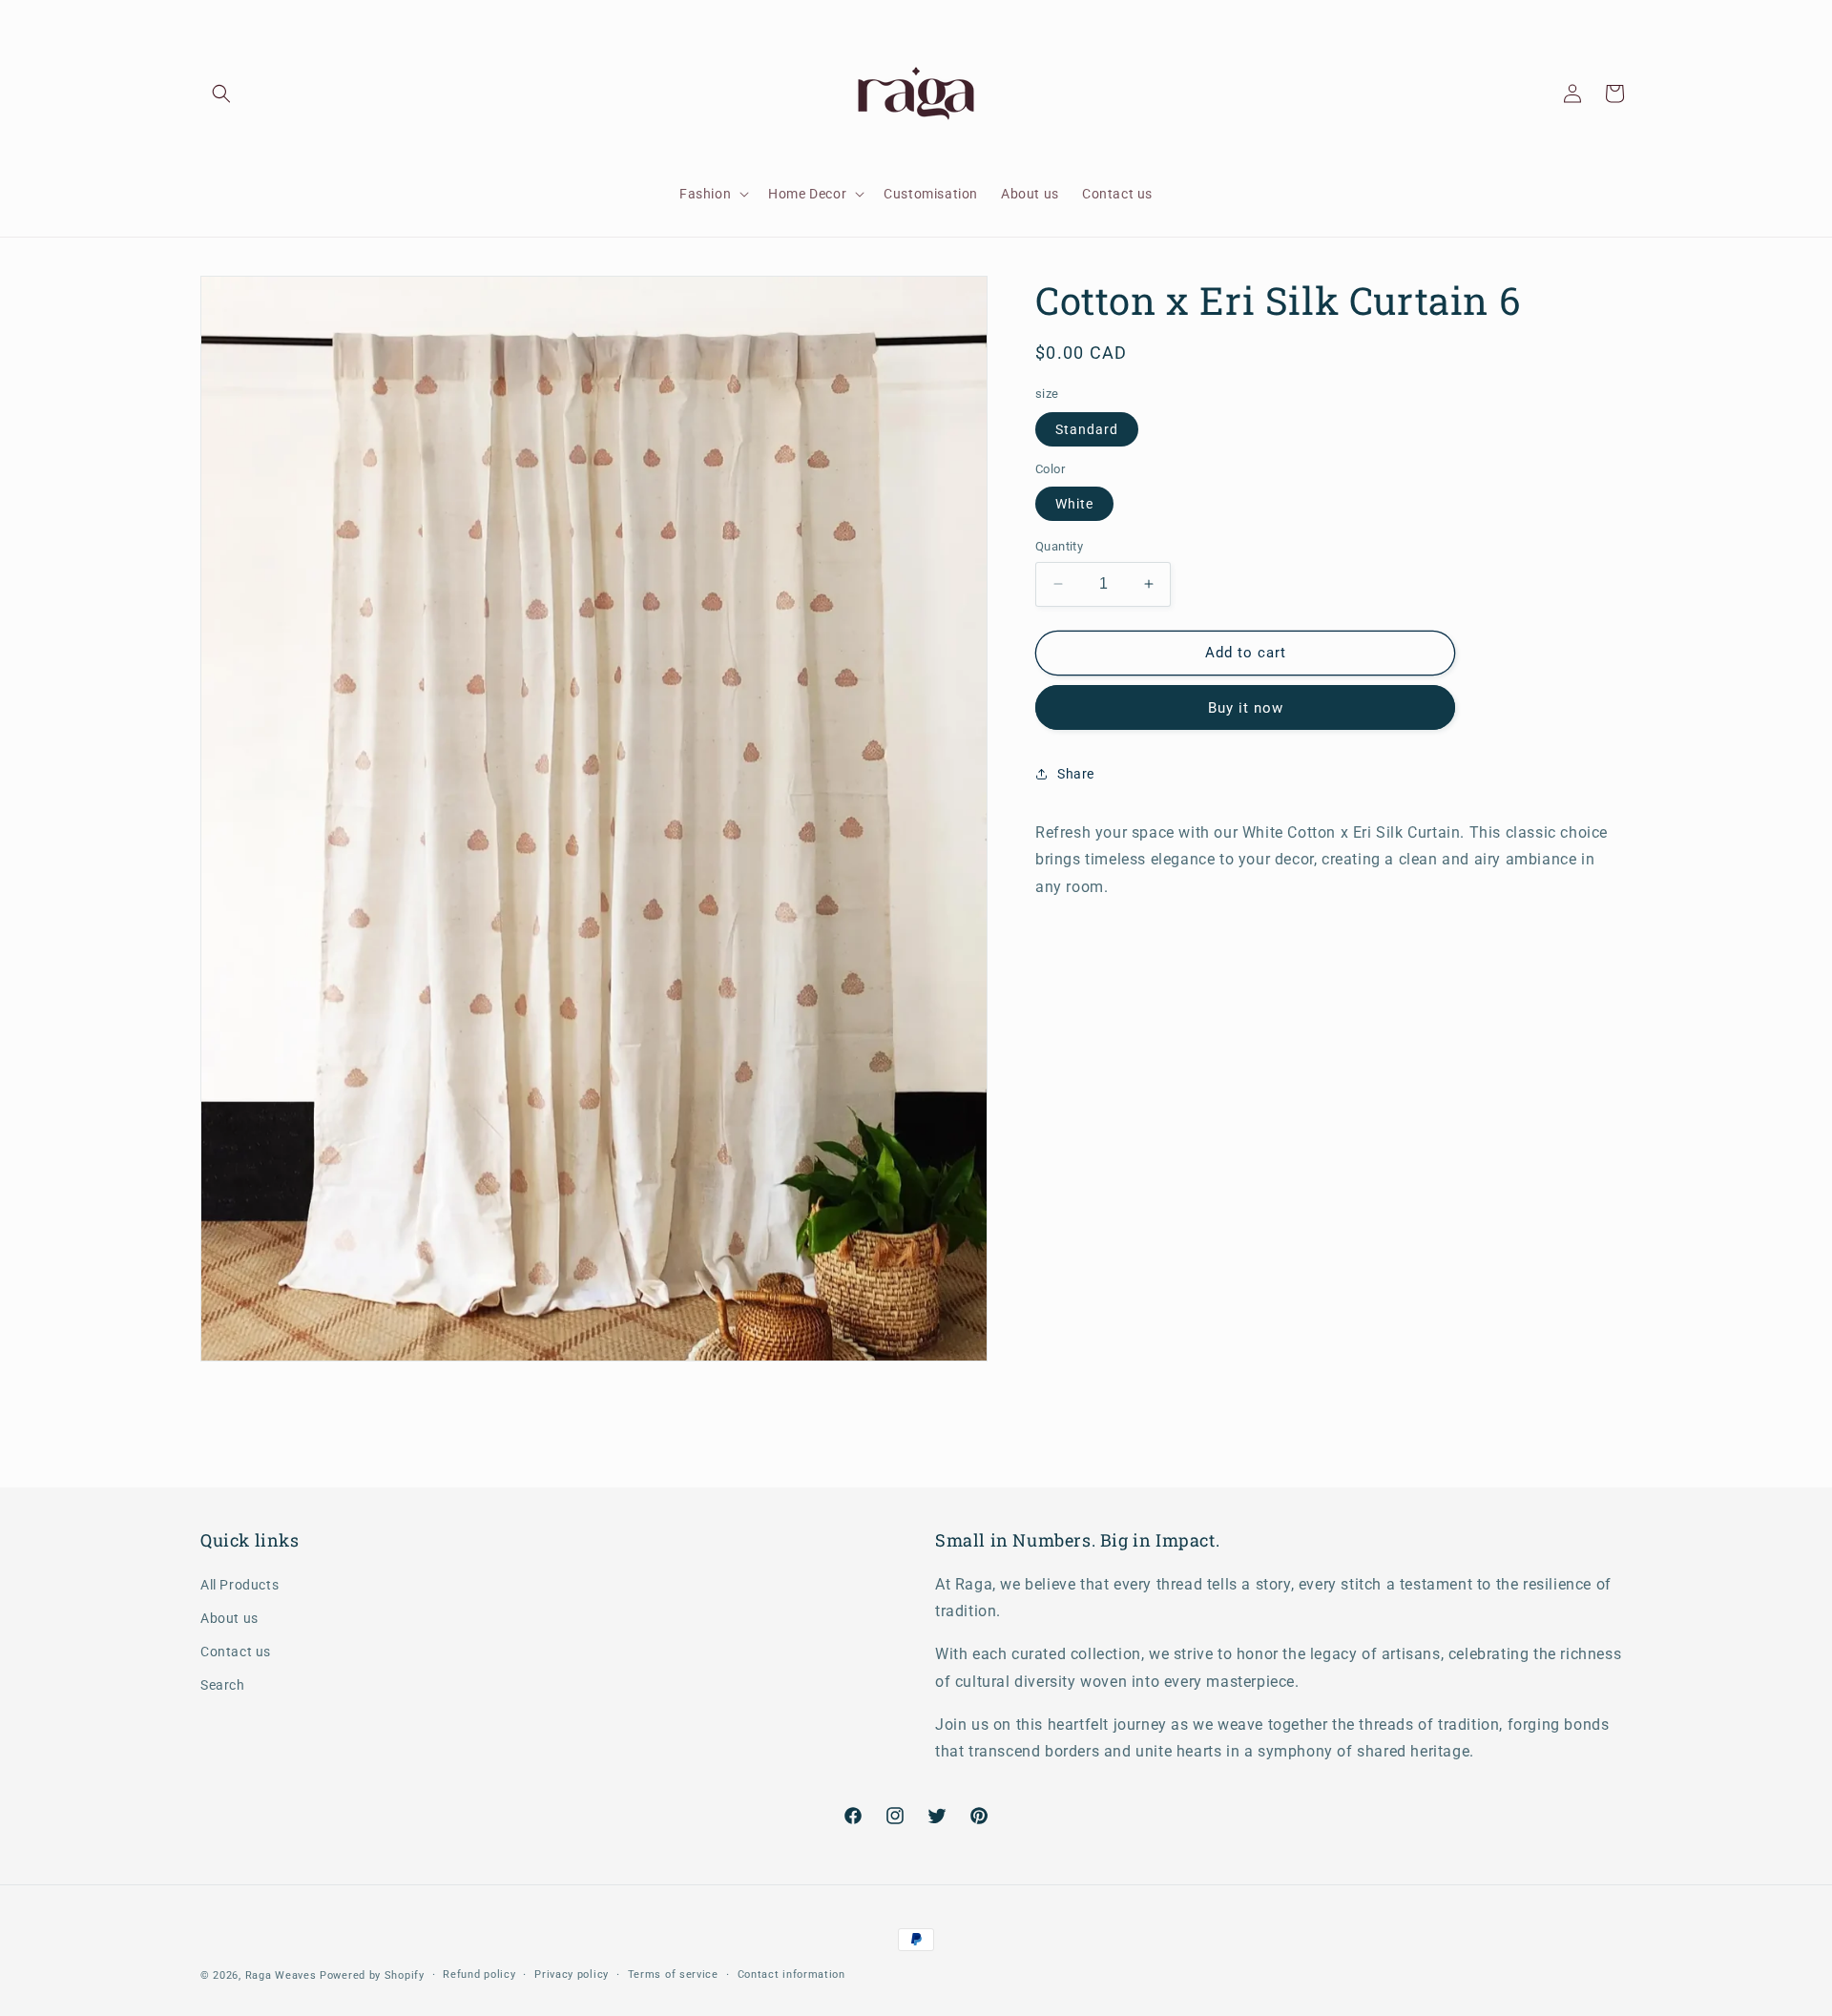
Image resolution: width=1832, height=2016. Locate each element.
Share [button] (1076, 774)
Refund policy (479, 1974)
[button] (221, 94)
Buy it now (1246, 707)
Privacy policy (572, 1974)
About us (229, 1618)
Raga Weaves (281, 1975)
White (1074, 504)
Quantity (1059, 546)
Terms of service (673, 1974)
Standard (1087, 428)
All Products (239, 1585)
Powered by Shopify (372, 1975)
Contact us (236, 1652)
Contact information (791, 1974)
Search (223, 1685)
